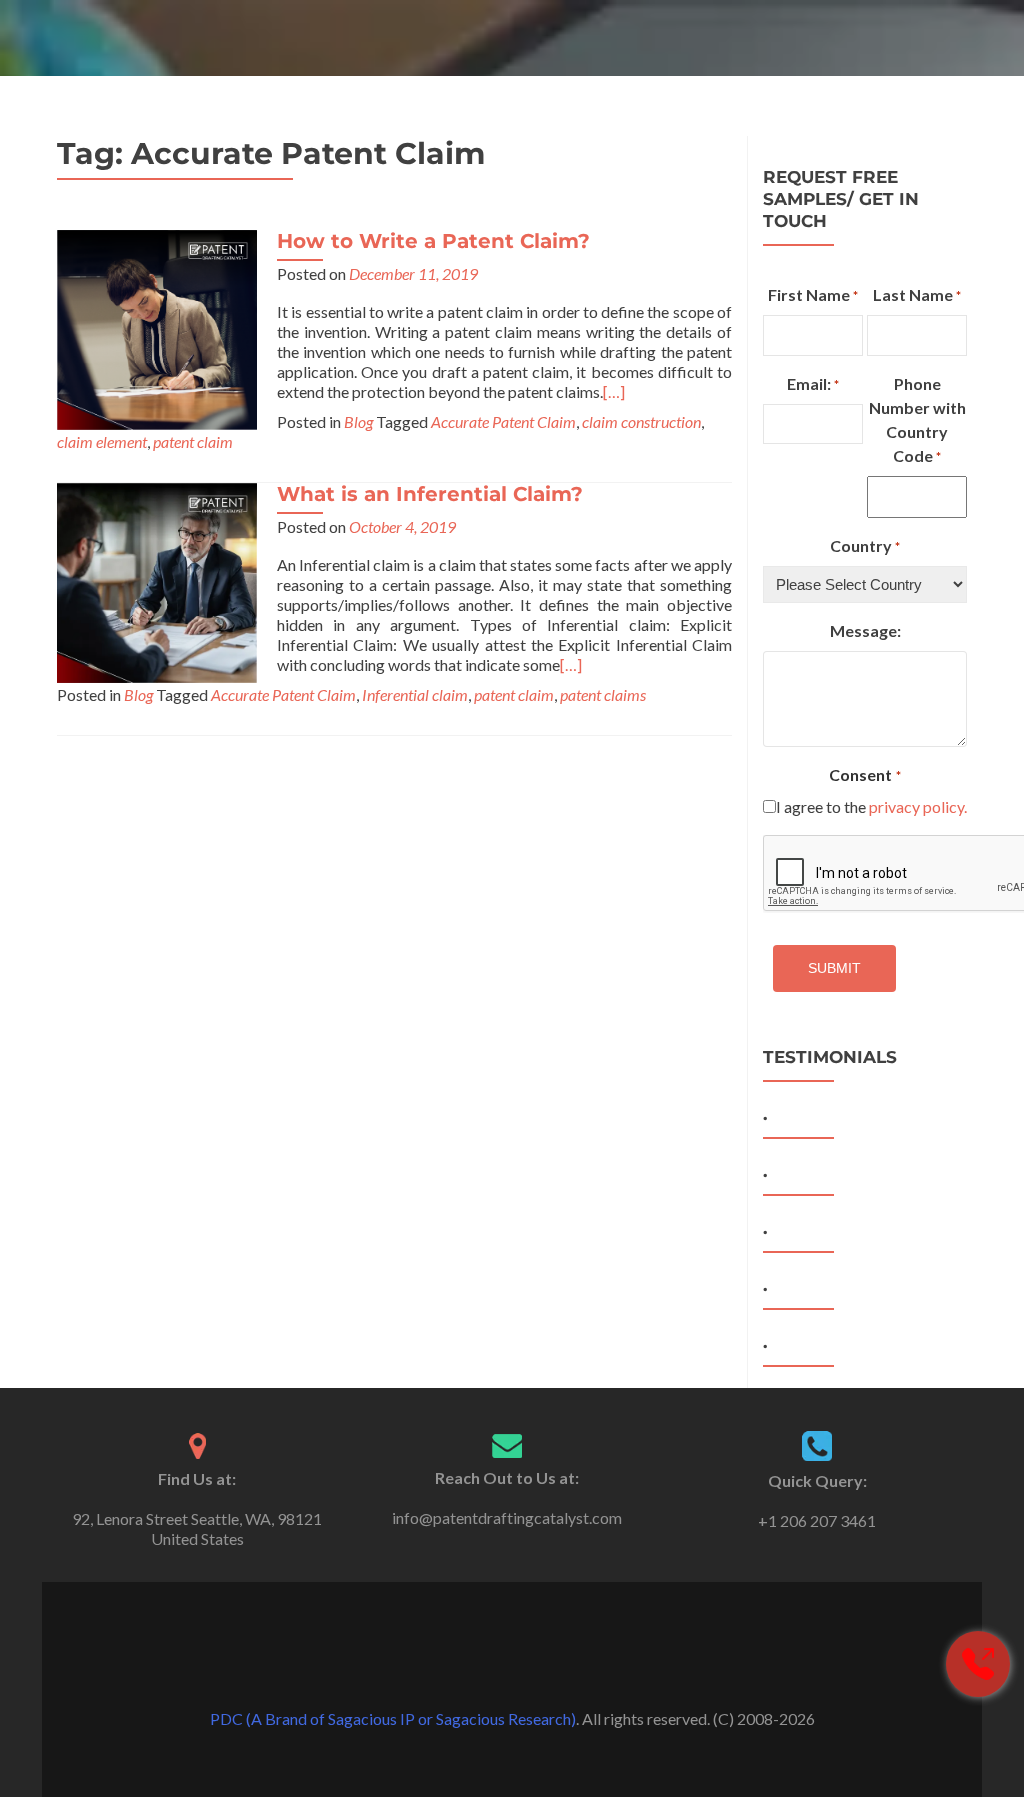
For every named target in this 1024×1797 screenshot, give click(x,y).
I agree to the (871, 806)
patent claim (193, 441)
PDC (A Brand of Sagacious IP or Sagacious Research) (393, 1718)
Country (865, 545)
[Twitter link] (512, 1669)
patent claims (603, 694)
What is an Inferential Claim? (430, 494)
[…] (614, 391)
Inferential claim (415, 694)
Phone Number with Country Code (917, 419)
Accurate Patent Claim (503, 421)
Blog (358, 421)
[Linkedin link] (540, 1669)
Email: (813, 383)
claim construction (641, 421)
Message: (865, 630)
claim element (102, 441)
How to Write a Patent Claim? (433, 241)
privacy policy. (918, 806)
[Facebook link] (484, 1669)
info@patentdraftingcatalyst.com (507, 1517)
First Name (813, 294)
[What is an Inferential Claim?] (157, 580)
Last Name (917, 294)
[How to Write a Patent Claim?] (157, 327)
